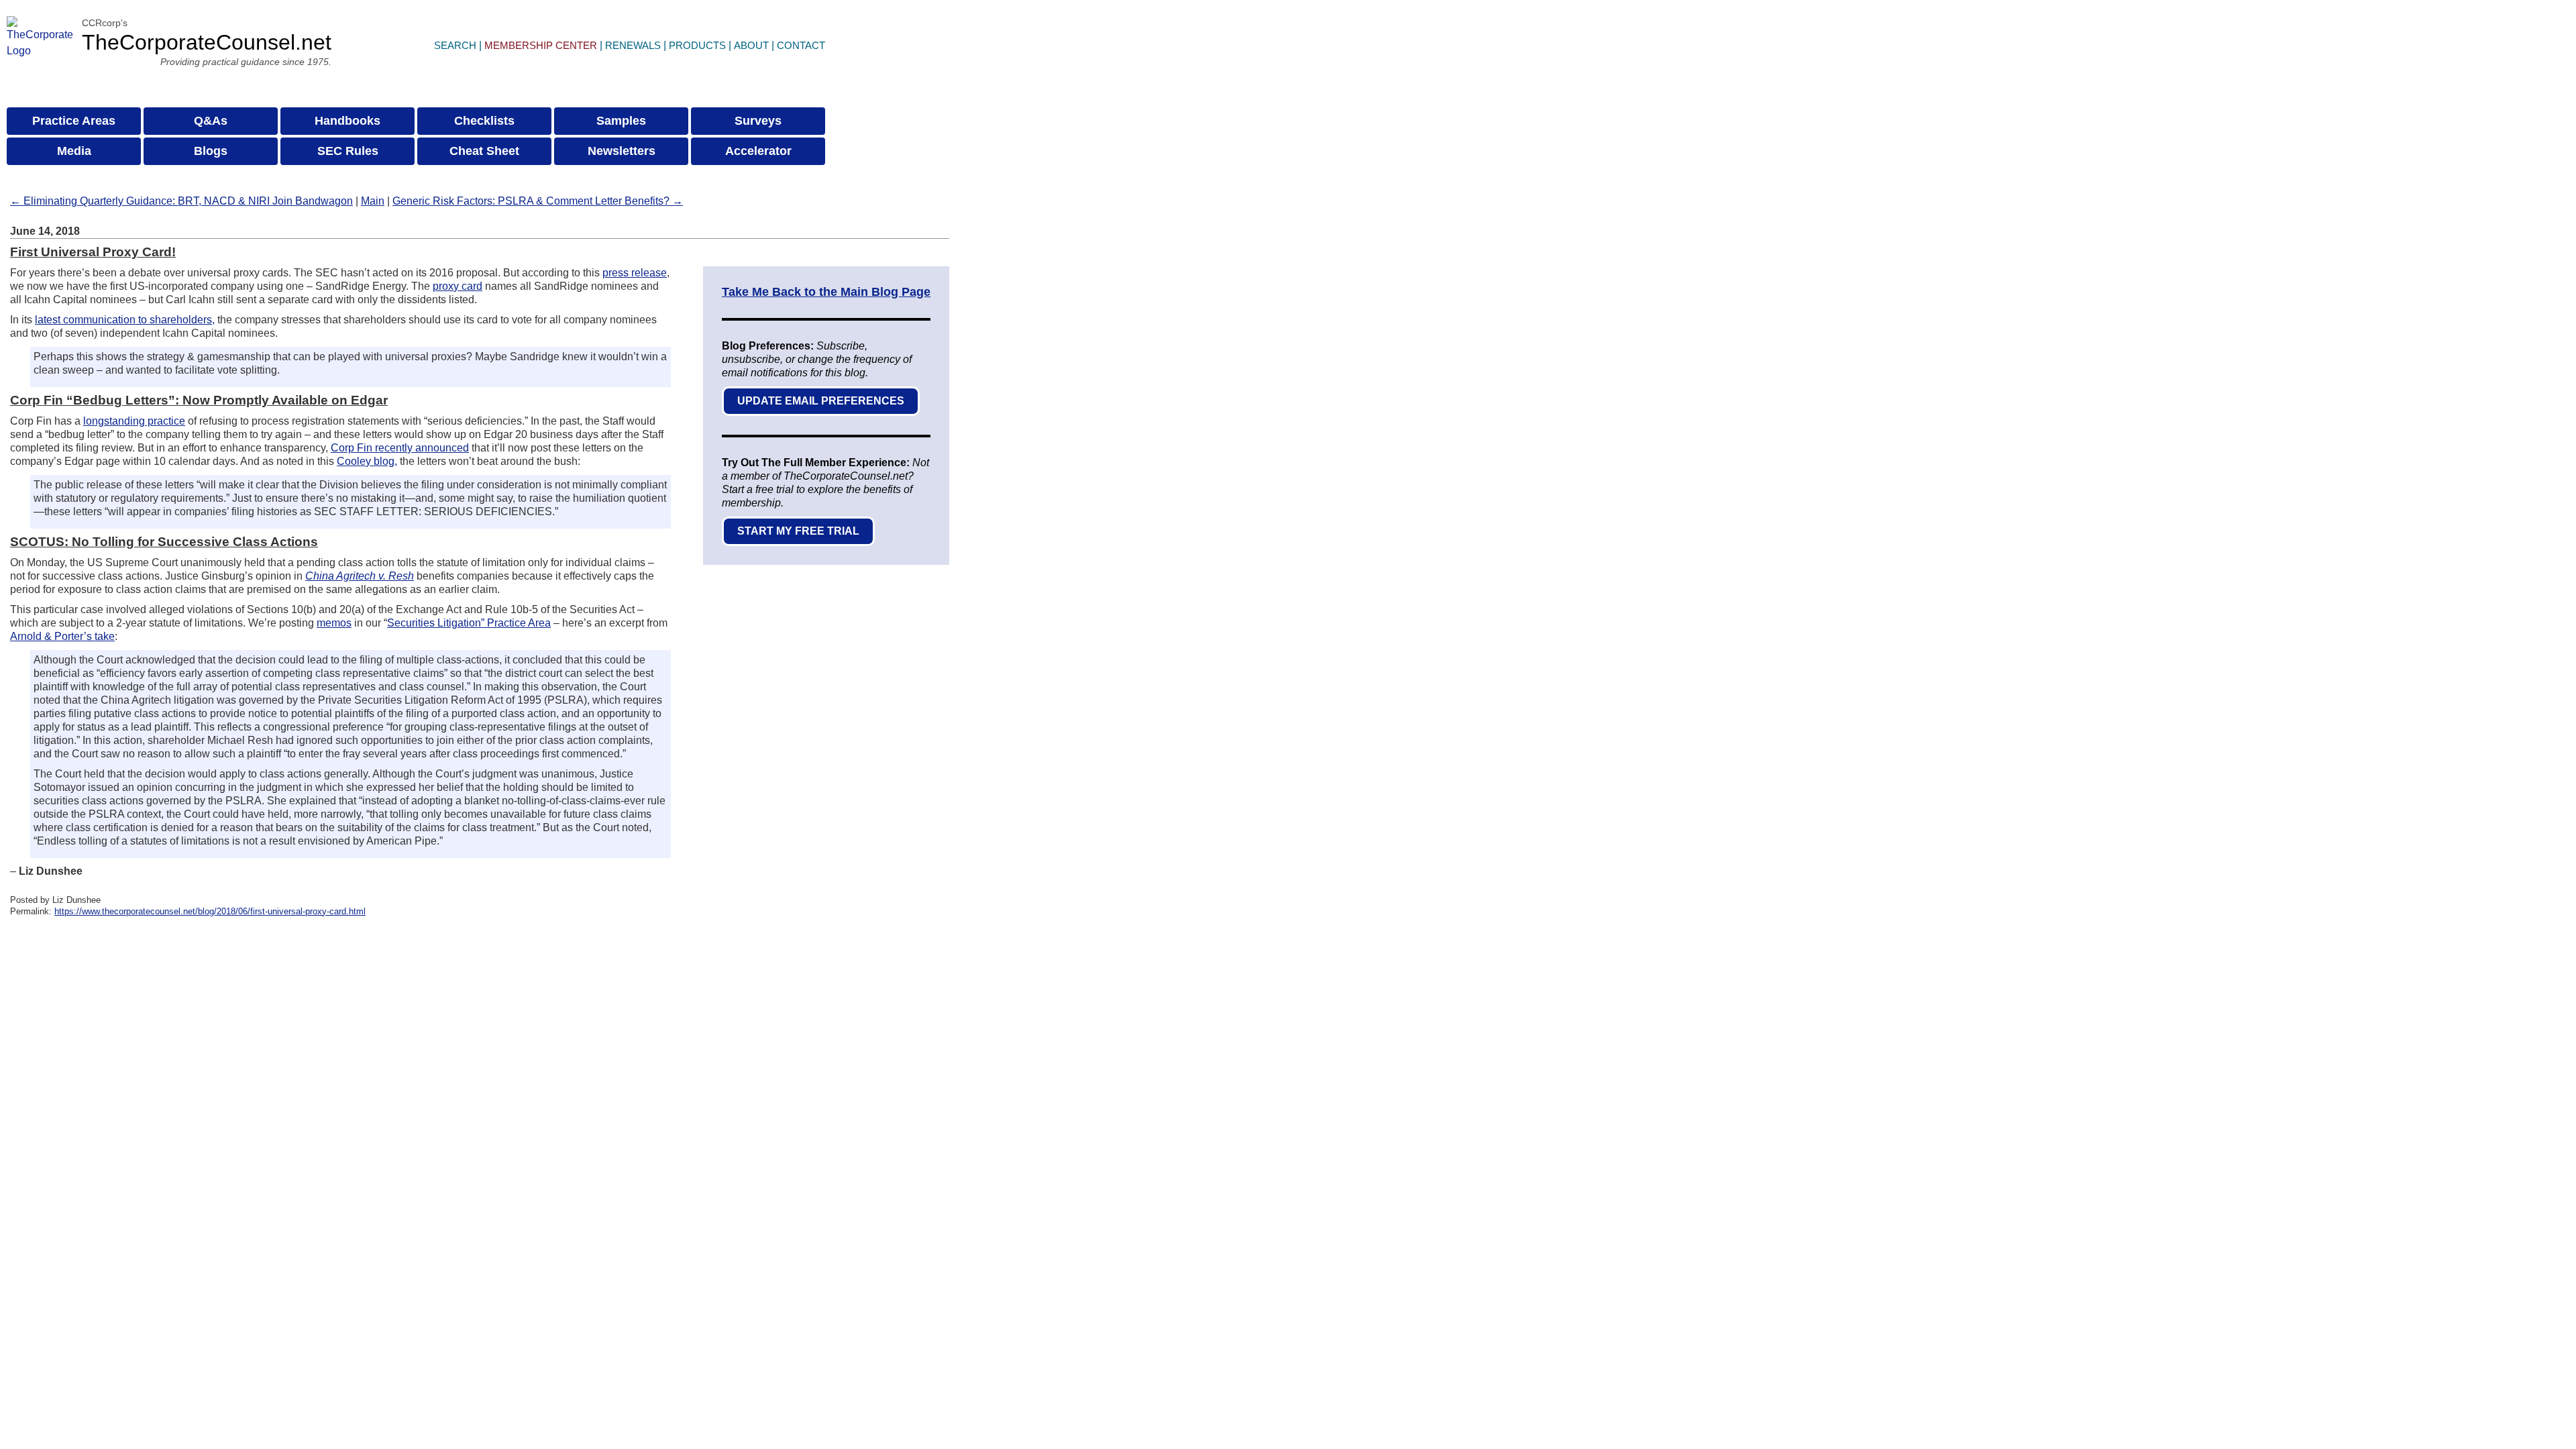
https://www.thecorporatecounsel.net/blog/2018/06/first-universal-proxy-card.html (210, 911)
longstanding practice (134, 421)
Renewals (633, 45)
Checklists (484, 121)
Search (455, 45)
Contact (801, 45)
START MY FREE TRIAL (798, 531)
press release (635, 273)
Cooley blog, (367, 461)
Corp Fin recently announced (400, 448)
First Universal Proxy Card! (93, 252)
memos (334, 623)
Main (373, 201)
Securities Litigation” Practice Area (469, 623)
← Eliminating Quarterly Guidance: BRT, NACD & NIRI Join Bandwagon (181, 201)
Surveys (758, 121)
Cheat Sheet (484, 151)
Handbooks (347, 121)
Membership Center (541, 45)
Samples (621, 121)
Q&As (211, 121)
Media (74, 151)
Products (697, 45)
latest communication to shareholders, (125, 320)
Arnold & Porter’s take (62, 636)
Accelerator (758, 151)
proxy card (458, 286)
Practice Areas (74, 121)
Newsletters (622, 151)
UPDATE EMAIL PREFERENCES (821, 401)
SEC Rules (348, 151)
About (751, 45)
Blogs (211, 151)
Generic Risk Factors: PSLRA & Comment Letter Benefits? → (538, 201)
